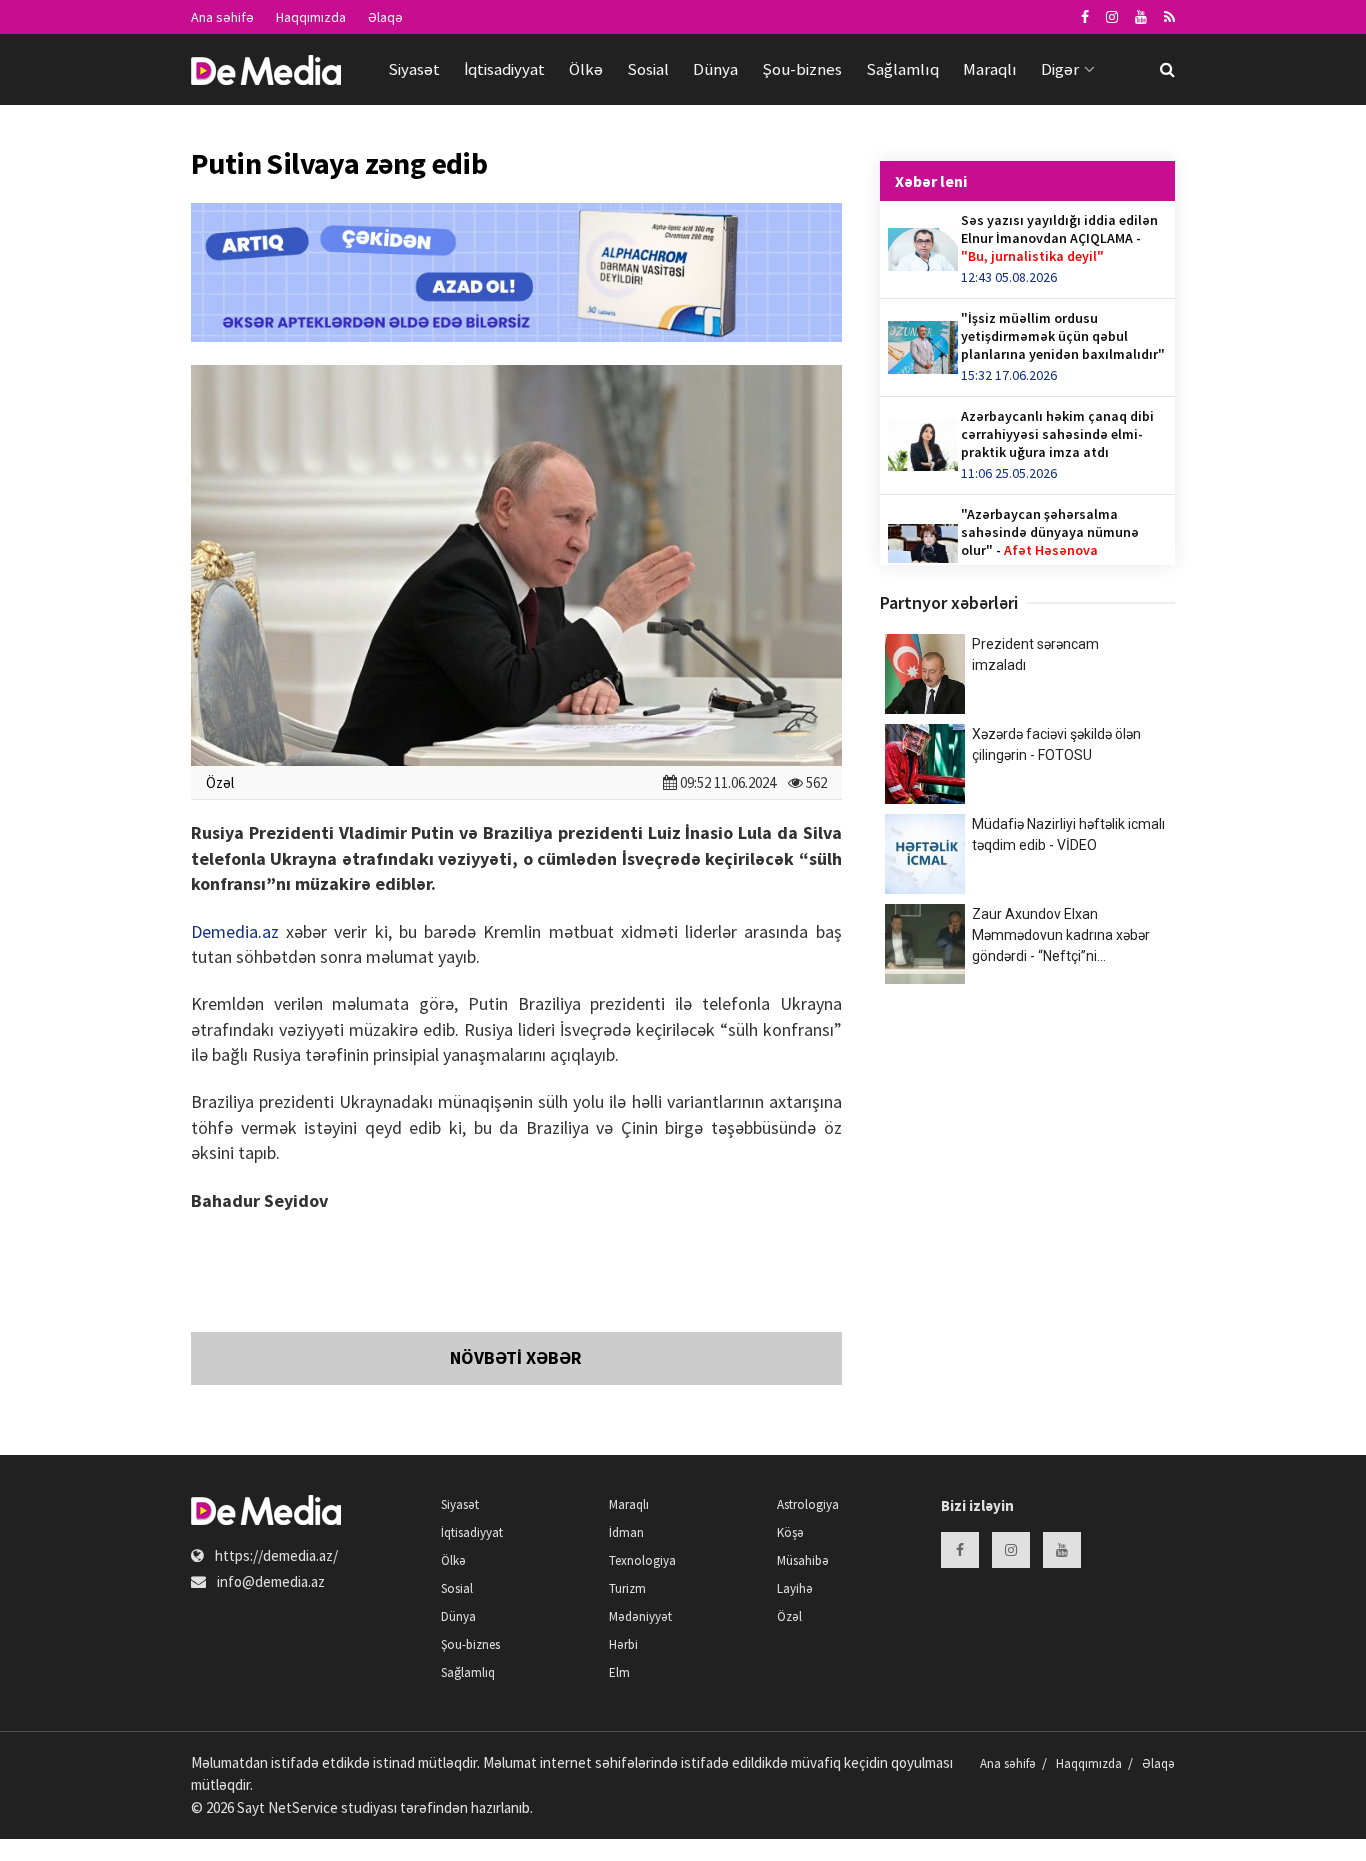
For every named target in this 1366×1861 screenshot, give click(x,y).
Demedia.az (235, 931)
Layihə (795, 1588)
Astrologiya (808, 1504)
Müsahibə (803, 1560)
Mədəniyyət (640, 1616)
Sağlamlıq (902, 69)
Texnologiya (642, 1560)
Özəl (220, 782)
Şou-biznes (802, 69)
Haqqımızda (311, 17)
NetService (303, 1807)
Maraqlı (990, 69)
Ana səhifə (222, 17)
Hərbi (623, 1644)
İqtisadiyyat (504, 69)
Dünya (715, 69)
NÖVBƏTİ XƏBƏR (516, 1357)
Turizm (627, 1588)
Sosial (648, 69)
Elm (619, 1672)
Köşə (790, 1532)
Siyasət (414, 69)
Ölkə (586, 69)
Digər (1060, 69)
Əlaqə (385, 17)
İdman (626, 1532)
